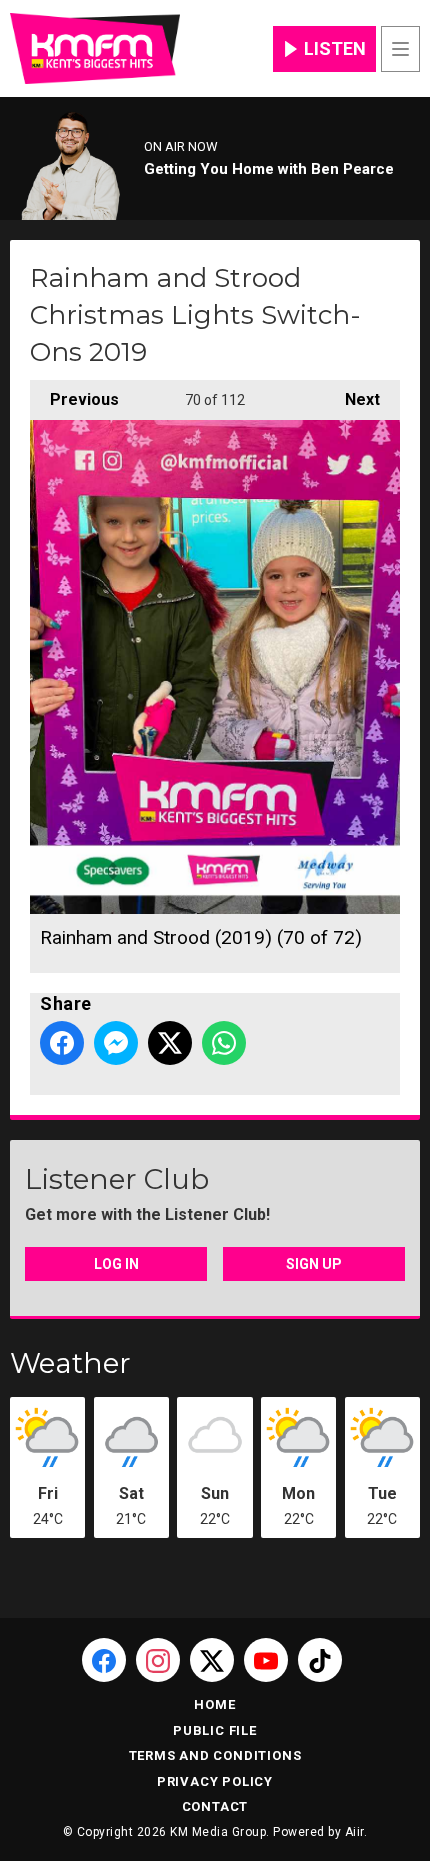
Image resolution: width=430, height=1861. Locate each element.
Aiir (354, 1832)
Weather (70, 1363)
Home (214, 1704)
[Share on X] (170, 1043)
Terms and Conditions (215, 1755)
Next (352, 399)
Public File (215, 1730)
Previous (74, 399)
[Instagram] (158, 1660)
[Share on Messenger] (116, 1043)
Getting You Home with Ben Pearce (269, 169)
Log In (116, 1264)
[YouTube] (266, 1660)
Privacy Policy (215, 1781)
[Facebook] (104, 1660)
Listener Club (117, 1179)
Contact (215, 1806)
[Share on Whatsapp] (224, 1043)
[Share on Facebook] (62, 1043)
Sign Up (314, 1264)
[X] (212, 1660)
